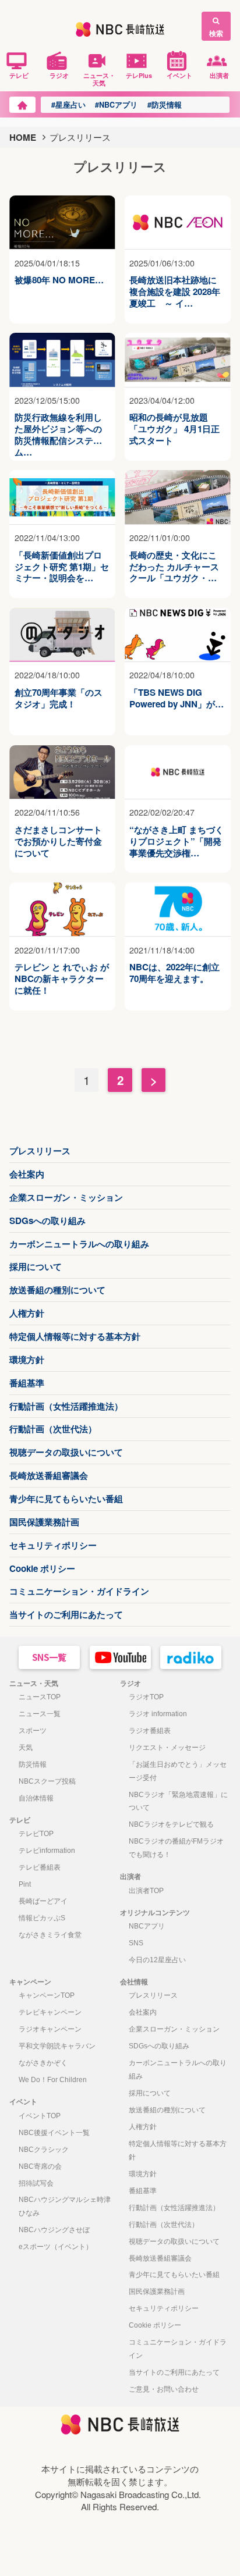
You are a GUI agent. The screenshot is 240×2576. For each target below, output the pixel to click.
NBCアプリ (147, 1926)
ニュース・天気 (99, 79)
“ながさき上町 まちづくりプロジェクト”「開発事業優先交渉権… (177, 842)
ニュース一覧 (40, 1714)
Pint (25, 1884)
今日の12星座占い (157, 1960)
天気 (26, 1748)
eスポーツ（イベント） (56, 2247)
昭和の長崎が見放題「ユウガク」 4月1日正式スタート (174, 429)
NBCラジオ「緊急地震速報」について (178, 1801)
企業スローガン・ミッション (66, 1197)
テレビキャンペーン (50, 2012)
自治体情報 (36, 1798)
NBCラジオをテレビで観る (171, 1824)
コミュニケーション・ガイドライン (79, 1591)
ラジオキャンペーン (50, 2029)
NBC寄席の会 (40, 2166)
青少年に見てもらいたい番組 (66, 1499)
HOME (23, 137)
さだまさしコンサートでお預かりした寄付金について (58, 842)
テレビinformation (47, 1851)
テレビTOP (36, 1834)
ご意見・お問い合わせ (164, 2389)
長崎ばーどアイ (43, 1901)
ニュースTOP (40, 1697)
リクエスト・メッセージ (167, 1748)
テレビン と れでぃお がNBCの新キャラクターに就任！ (62, 979)
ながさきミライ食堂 (50, 1935)
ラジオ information (158, 1714)
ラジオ (59, 75)
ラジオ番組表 (150, 1731)
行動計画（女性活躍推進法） (66, 1406)
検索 (216, 33)
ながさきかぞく (43, 2063)
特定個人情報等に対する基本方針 (75, 1336)
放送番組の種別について (57, 1290)
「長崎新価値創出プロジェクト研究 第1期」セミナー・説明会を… (62, 567)
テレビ (19, 75)
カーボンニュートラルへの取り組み (79, 1244)
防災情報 (33, 1764)
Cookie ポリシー (42, 1568)
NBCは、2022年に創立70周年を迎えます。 (174, 973)
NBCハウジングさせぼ (54, 2230)
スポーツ (33, 1731)
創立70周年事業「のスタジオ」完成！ (59, 699)
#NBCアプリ (116, 105)
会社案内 (27, 1174)
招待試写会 (36, 2183)
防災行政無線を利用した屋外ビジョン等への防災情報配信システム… (58, 429)
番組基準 (27, 1383)
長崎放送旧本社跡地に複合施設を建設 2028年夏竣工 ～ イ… (175, 292)
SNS (136, 1943)
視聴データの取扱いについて (66, 1452)
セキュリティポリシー (53, 1545)
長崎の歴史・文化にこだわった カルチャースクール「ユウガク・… (174, 567)
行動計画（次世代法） (53, 1429)
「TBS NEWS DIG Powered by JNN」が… (177, 699)
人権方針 (27, 1313)
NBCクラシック (44, 2150)
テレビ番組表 (40, 1867)
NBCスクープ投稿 (47, 1781)
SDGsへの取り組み (47, 1221)
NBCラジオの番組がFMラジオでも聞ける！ (176, 1848)
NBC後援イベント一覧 (54, 2133)
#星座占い (68, 105)
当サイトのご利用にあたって (66, 1614)
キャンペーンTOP (47, 1995)
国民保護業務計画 (44, 1522)
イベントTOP (40, 2116)
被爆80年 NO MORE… (59, 280)
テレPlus (139, 75)
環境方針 (27, 1360)
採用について (36, 1266)
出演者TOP (146, 1891)
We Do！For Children (53, 2080)
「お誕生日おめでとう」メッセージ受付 (178, 1771)
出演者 (219, 75)
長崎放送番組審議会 (49, 1475)
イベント (179, 75)
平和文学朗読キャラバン (57, 2046)
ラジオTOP (146, 1697)
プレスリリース (40, 1151)
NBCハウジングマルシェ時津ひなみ (65, 2206)
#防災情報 (165, 105)
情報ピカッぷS (42, 1918)
